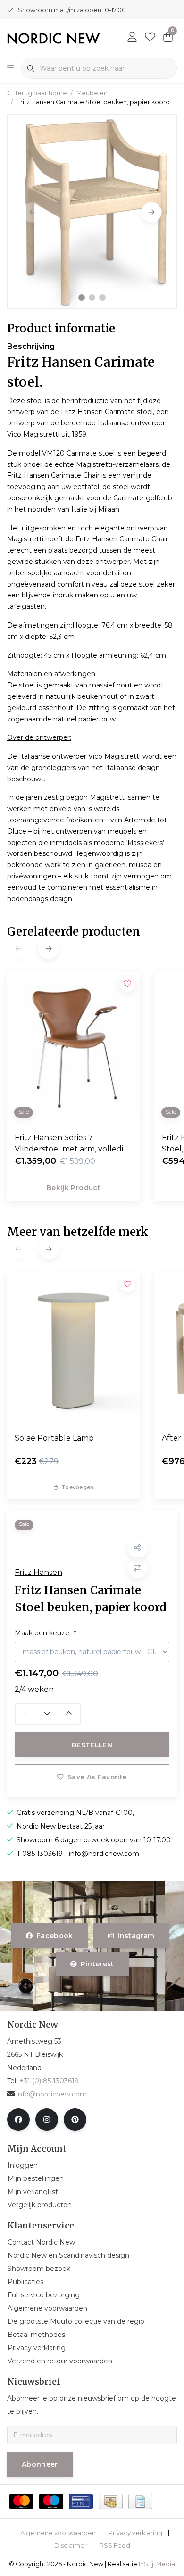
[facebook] (18, 2120)
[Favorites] (150, 38)
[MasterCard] (21, 2501)
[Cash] (111, 2501)
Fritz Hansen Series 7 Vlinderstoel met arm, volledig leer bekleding (71, 1144)
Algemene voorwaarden (58, 2533)
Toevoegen (77, 1487)
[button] (82, 298)
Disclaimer (71, 2546)
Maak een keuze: (45, 1633)
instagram (136, 1936)
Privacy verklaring (135, 2533)
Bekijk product (74, 1188)
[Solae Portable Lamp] (74, 1348)
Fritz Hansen (38, 1572)
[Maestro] (51, 2501)
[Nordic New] (54, 37)
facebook (55, 1936)
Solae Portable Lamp (54, 1438)
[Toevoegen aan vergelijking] (138, 1568)
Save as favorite (97, 1777)
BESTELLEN (92, 1745)
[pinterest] (75, 2120)
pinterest (97, 1964)
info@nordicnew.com (52, 2094)
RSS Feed (115, 2546)
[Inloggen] (132, 38)
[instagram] (47, 2120)
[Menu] (10, 68)
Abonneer (40, 2464)
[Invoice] (140, 2501)
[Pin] (81, 2501)
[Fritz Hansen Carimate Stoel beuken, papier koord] (92, 211)
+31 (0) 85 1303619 (49, 2081)
